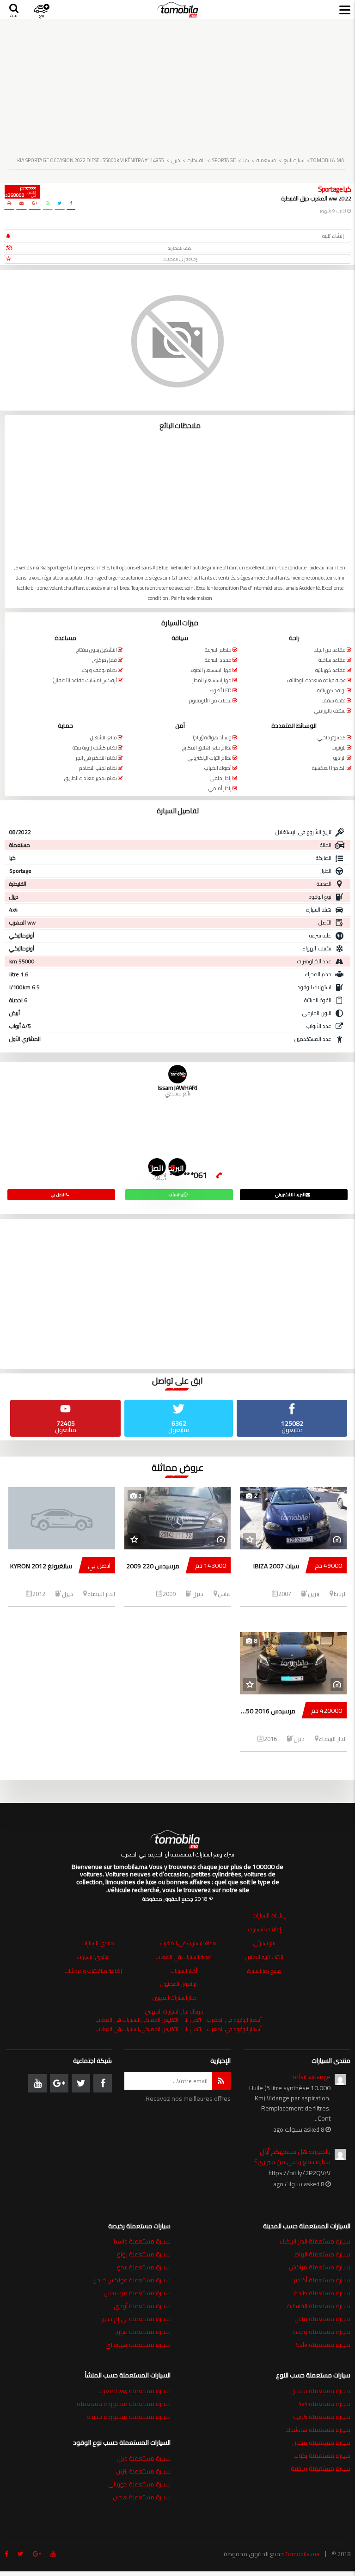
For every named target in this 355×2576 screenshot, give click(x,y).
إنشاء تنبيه (333, 236)
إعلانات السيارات (269, 1915)
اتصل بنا (193, 2020)
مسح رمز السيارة (264, 1971)
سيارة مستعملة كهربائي (139, 2484)
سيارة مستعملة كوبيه (322, 2417)
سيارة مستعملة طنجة (322, 2293)
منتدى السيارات (98, 1943)
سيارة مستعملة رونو (144, 2254)
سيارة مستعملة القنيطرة (319, 2306)
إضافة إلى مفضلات (180, 259)
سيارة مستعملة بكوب (322, 2455)
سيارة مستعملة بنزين (143, 2471)
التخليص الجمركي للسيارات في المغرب (137, 2020)
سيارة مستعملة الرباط (322, 2254)
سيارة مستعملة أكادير (322, 2280)
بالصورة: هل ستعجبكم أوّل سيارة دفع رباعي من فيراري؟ (292, 2157)
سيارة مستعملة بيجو (144, 2267)
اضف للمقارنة (180, 248)
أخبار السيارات (184, 1971)
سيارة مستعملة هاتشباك (318, 2430)
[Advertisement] (177, 84)
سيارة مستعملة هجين (142, 2497)
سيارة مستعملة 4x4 (324, 2404)
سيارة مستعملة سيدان (321, 2391)
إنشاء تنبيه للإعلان (264, 1957)
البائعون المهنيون (179, 1984)
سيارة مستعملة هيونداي (138, 2345)
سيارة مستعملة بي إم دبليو (135, 2319)
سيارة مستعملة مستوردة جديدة (129, 2417)
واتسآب (176, 1194)
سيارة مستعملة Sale (323, 2345)
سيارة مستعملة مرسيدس (137, 2293)
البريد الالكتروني (176, 1169)
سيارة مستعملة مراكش (320, 2267)
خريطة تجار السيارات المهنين (174, 2011)
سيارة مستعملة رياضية (321, 2468)
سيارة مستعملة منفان (321, 2443)
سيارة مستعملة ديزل (144, 2458)
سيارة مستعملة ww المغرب (135, 2391)
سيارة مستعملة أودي (142, 2306)
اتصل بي (156, 1169)
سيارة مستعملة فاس (322, 2319)
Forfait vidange (310, 2077)
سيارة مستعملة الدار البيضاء (315, 2241)
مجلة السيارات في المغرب (188, 1943)
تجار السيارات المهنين (174, 1998)
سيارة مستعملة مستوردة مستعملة (124, 2404)
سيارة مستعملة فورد (143, 2332)
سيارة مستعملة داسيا (142, 2241)
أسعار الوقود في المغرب (234, 2020)
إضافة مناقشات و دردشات (93, 1971)
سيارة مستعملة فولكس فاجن (132, 2280)
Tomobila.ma (302, 2554)
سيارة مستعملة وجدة (322, 2332)
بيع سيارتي (264, 1943)
